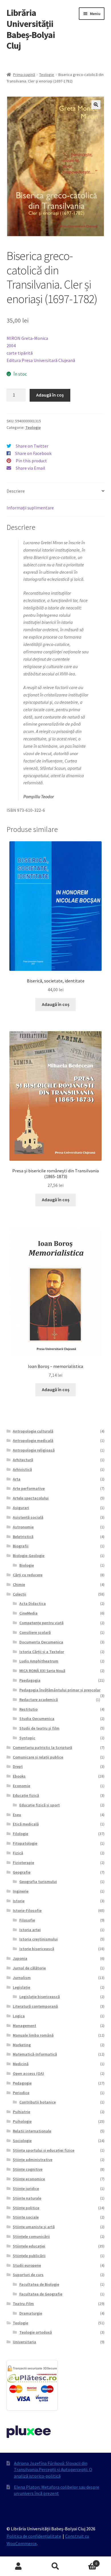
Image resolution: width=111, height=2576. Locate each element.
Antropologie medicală (33, 1440)
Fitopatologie (25, 1843)
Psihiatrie (21, 2112)
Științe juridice (26, 2189)
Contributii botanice (38, 2102)
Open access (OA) (28, 2073)
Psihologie (22, 2121)
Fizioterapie (23, 1863)
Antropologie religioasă (34, 1450)
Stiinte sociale (26, 2217)
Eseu (17, 1815)
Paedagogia (30, 1680)
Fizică (18, 1853)
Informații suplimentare (30, 508)
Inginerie (21, 1891)
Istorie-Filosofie (27, 1910)
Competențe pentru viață (41, 1623)
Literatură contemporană (35, 2006)
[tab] (56, 491)
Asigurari (21, 1508)
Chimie (19, 1584)
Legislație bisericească (40, 1997)
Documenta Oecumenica (41, 1642)
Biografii (21, 1546)
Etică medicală (26, 1824)
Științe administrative (33, 2160)
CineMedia (28, 1613)
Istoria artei (30, 1930)
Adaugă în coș (50, 395)
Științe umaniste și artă (34, 2227)
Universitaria (24, 2342)
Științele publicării (29, 2256)
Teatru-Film (23, 2304)
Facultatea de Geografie (41, 2294)
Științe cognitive (28, 2169)
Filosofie (27, 1920)
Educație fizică (26, 1795)
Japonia (20, 1958)
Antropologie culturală (33, 1431)
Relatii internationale (32, 2131)
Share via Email (30, 468)
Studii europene (27, 2265)
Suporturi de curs (28, 2275)
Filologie (20, 1834)
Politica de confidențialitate (34, 2536)
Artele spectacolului (31, 1498)
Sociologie (22, 2141)
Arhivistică (22, 1469)
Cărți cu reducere (28, 1575)
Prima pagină (24, 75)
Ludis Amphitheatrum (39, 1661)
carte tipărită (20, 353)
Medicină (21, 2064)
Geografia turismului (38, 1882)
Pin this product (31, 461)
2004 (11, 346)
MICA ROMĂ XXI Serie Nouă (42, 1671)
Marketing (22, 2045)
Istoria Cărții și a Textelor (42, 1652)
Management (24, 2026)
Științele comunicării (31, 2236)
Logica (19, 2016)
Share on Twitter (32, 446)
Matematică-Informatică (35, 2054)
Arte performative (29, 1488)
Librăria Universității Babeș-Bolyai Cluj (31, 29)
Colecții (19, 1594)
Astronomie (23, 1527)
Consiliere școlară (35, 1632)
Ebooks (19, 1776)
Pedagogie (22, 2083)
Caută (55, 2566)
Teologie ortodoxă (36, 2332)
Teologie (47, 75)
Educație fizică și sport (40, 1805)
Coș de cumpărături (86, 2561)
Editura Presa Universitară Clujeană (41, 360)
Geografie (22, 1872)
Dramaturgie (31, 2313)
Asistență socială (28, 1517)
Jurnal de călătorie (29, 1968)
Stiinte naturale (27, 2198)
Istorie (19, 1901)
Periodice (21, 2093)
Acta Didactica (33, 1603)
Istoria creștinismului (39, 1939)
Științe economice (29, 2179)
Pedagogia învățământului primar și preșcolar (60, 1690)
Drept (18, 1766)
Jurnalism (22, 1978)
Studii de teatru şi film (39, 1728)
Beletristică (23, 1537)
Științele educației (29, 2246)
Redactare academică (39, 1700)
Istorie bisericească (37, 1949)
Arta (17, 1479)
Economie (21, 1786)
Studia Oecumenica (37, 1719)
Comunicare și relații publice (38, 1757)
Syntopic (27, 1738)
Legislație (21, 1987)
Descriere (16, 491)
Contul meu (18, 2566)
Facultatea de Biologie (39, 2284)
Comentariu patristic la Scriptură (42, 1747)
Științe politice (26, 2208)
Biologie (27, 1565)
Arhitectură (23, 1460)
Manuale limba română (33, 2035)
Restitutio (28, 1709)
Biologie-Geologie (29, 1556)
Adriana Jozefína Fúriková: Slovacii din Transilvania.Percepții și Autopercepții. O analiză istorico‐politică (53, 2470)
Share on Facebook (33, 453)
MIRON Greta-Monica (27, 338)
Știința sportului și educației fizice (44, 2150)
